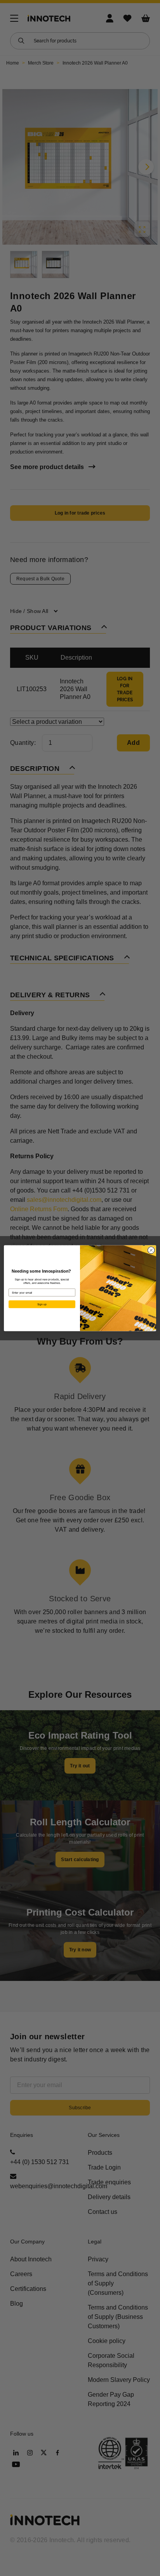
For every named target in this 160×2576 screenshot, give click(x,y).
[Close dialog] (151, 1250)
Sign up (42, 1304)
